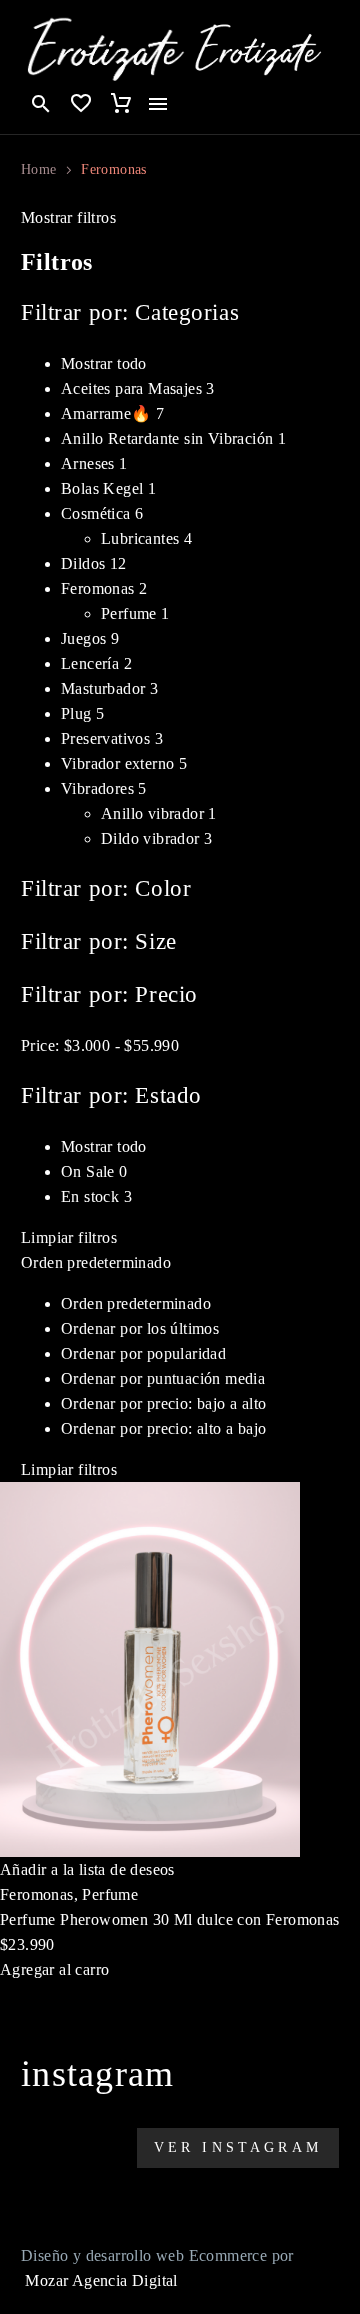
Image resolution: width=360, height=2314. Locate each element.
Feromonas (37, 1894)
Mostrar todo (104, 1146)
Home (38, 169)
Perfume (110, 1894)
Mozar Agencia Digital (101, 2280)
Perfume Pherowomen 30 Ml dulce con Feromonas (170, 1919)
